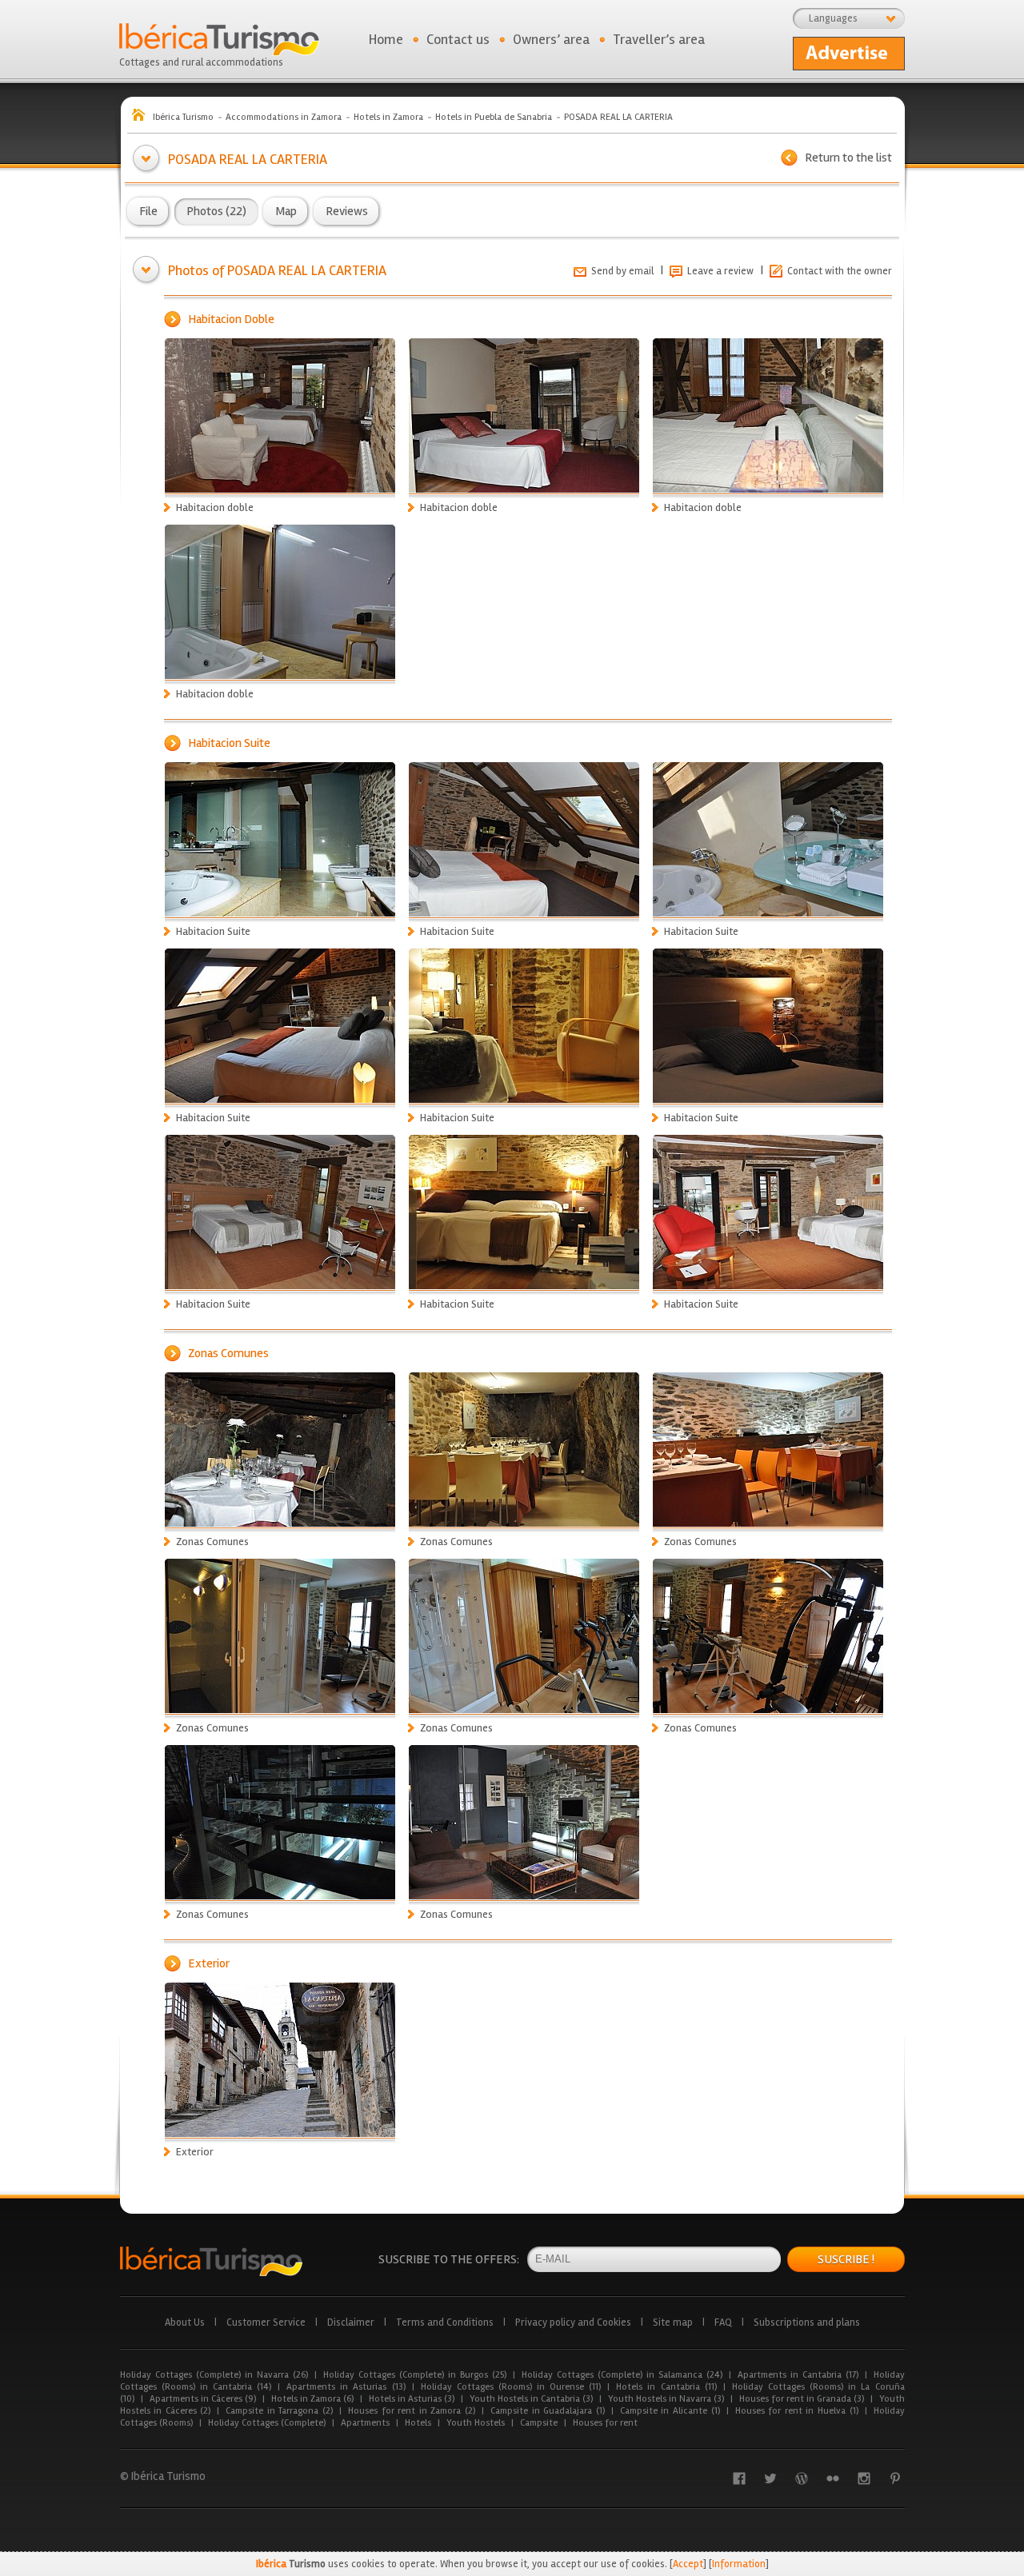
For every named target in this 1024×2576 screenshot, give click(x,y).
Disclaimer (351, 2322)
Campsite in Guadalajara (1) (548, 2411)
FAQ (723, 2322)
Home (386, 39)
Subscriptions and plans (807, 2322)
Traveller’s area (659, 39)
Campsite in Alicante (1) (670, 2411)
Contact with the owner (840, 271)
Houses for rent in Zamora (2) (412, 2411)
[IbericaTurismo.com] (211, 2261)
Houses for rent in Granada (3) (802, 2399)
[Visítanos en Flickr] (833, 2478)
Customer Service (266, 2322)
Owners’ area (551, 39)
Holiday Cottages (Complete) (267, 2423)
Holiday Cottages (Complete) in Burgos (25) (415, 2375)
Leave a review (720, 271)
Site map (673, 2322)
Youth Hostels (476, 2423)
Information (739, 2564)
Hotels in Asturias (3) (412, 2399)
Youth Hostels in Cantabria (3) (531, 2399)
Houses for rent (605, 2423)
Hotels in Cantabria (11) (666, 2387)
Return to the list (848, 158)
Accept (688, 2564)
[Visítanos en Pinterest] (895, 2478)
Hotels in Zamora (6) (312, 2399)
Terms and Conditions (445, 2322)
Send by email (622, 271)
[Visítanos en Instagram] (864, 2478)
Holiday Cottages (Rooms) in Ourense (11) (511, 2387)
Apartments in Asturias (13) (346, 2387)
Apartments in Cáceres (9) (203, 2399)
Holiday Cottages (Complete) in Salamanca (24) (622, 2375)
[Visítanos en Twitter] (770, 2478)
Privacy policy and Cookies (573, 2322)
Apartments (365, 2423)
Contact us (458, 39)
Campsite (539, 2423)
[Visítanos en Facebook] (739, 2478)
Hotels (418, 2423)
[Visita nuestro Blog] (802, 2478)
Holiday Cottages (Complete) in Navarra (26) (214, 2375)
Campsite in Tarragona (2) (279, 2411)
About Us (185, 2322)
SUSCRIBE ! (846, 2259)
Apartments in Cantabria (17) (798, 2375)
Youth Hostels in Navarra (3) (666, 2399)
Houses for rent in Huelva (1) (797, 2411)
